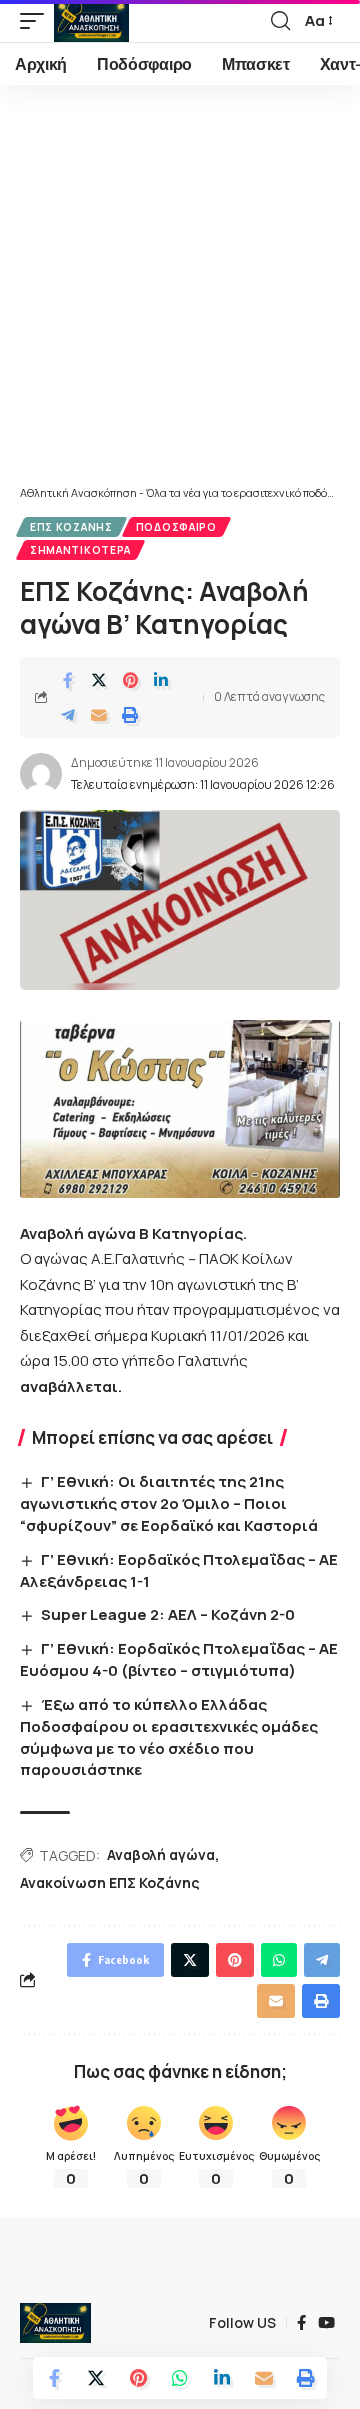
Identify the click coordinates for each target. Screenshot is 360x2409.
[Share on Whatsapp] (180, 2378)
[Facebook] (301, 2323)
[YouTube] (326, 2323)
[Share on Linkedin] (161, 680)
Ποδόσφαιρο (176, 527)
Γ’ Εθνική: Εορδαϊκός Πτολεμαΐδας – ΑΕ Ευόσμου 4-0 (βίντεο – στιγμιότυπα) (179, 1659)
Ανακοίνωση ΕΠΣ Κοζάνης (110, 1882)
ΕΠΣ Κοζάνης (71, 527)
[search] (280, 21)
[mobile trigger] (37, 21)
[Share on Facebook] (68, 680)
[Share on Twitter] (99, 680)
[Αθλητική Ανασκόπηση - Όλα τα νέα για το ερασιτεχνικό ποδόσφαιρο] (91, 21)
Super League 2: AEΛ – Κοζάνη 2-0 (168, 1614)
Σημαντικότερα (80, 550)
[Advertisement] (180, 295)
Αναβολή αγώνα (161, 1854)
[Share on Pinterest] (130, 680)
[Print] (130, 715)
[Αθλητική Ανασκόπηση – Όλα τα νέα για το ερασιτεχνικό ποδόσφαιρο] (55, 2323)
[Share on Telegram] (68, 715)
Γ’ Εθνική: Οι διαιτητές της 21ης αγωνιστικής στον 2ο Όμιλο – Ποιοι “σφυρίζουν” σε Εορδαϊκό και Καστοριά (169, 1503)
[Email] (99, 715)
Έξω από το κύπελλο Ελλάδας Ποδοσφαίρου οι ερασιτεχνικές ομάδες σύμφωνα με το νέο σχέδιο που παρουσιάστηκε (169, 1737)
